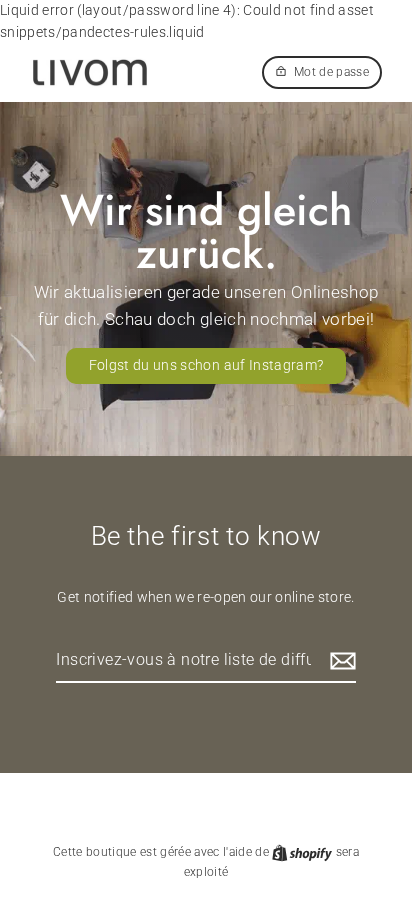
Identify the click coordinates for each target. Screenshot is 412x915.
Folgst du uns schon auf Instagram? (206, 365)
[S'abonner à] (340, 661)
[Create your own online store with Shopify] (303, 852)
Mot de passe (331, 72)
